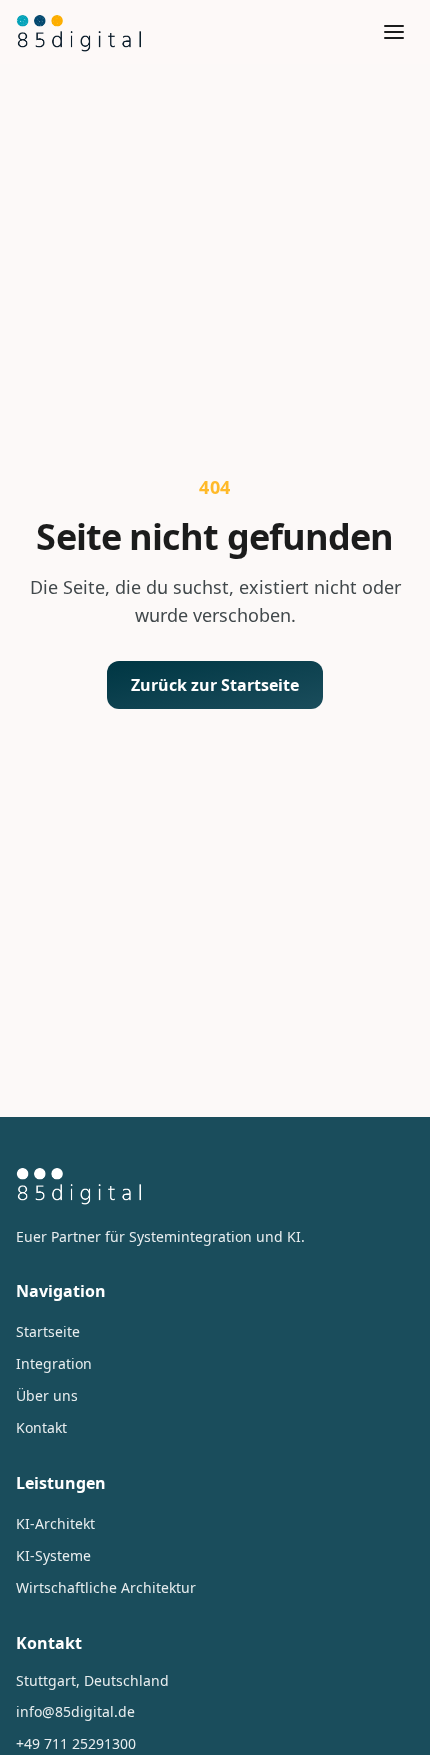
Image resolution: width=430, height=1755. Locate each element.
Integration (54, 1363)
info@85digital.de (75, 1711)
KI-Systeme (53, 1555)
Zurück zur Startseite (215, 685)
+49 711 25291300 (76, 1743)
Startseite (48, 1331)
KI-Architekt (55, 1523)
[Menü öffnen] (394, 32)
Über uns (47, 1395)
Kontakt (41, 1427)
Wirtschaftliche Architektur (106, 1587)
